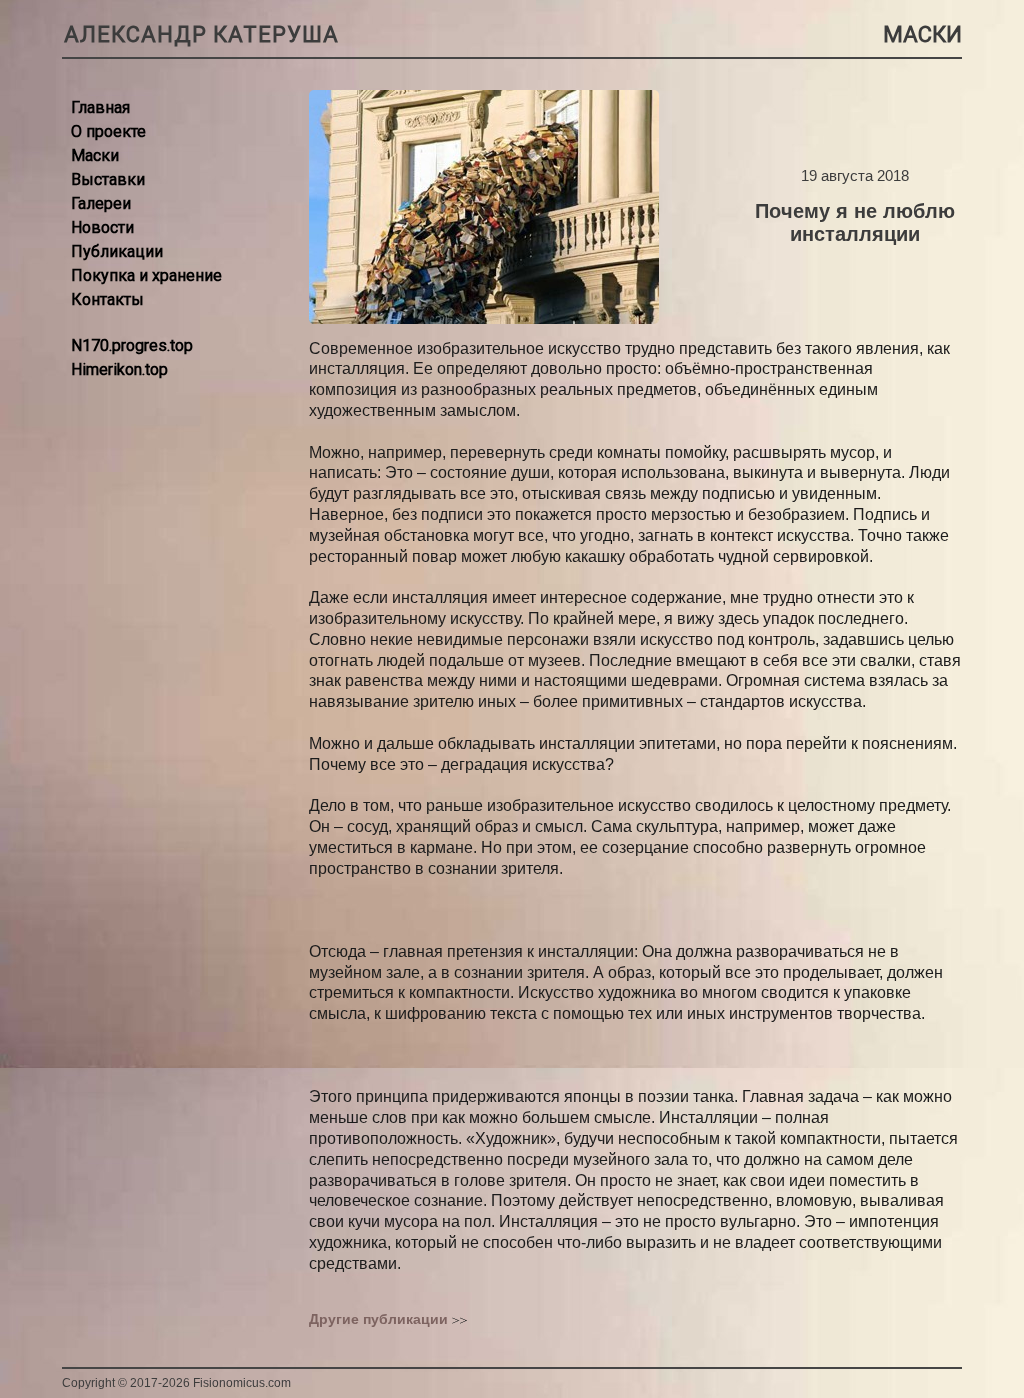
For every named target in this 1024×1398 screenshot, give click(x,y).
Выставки (108, 179)
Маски (95, 155)
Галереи (101, 203)
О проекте (108, 131)
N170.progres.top (132, 345)
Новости (102, 227)
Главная (100, 107)
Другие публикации (378, 1319)
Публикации (117, 251)
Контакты (107, 299)
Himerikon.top (119, 369)
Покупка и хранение (146, 275)
